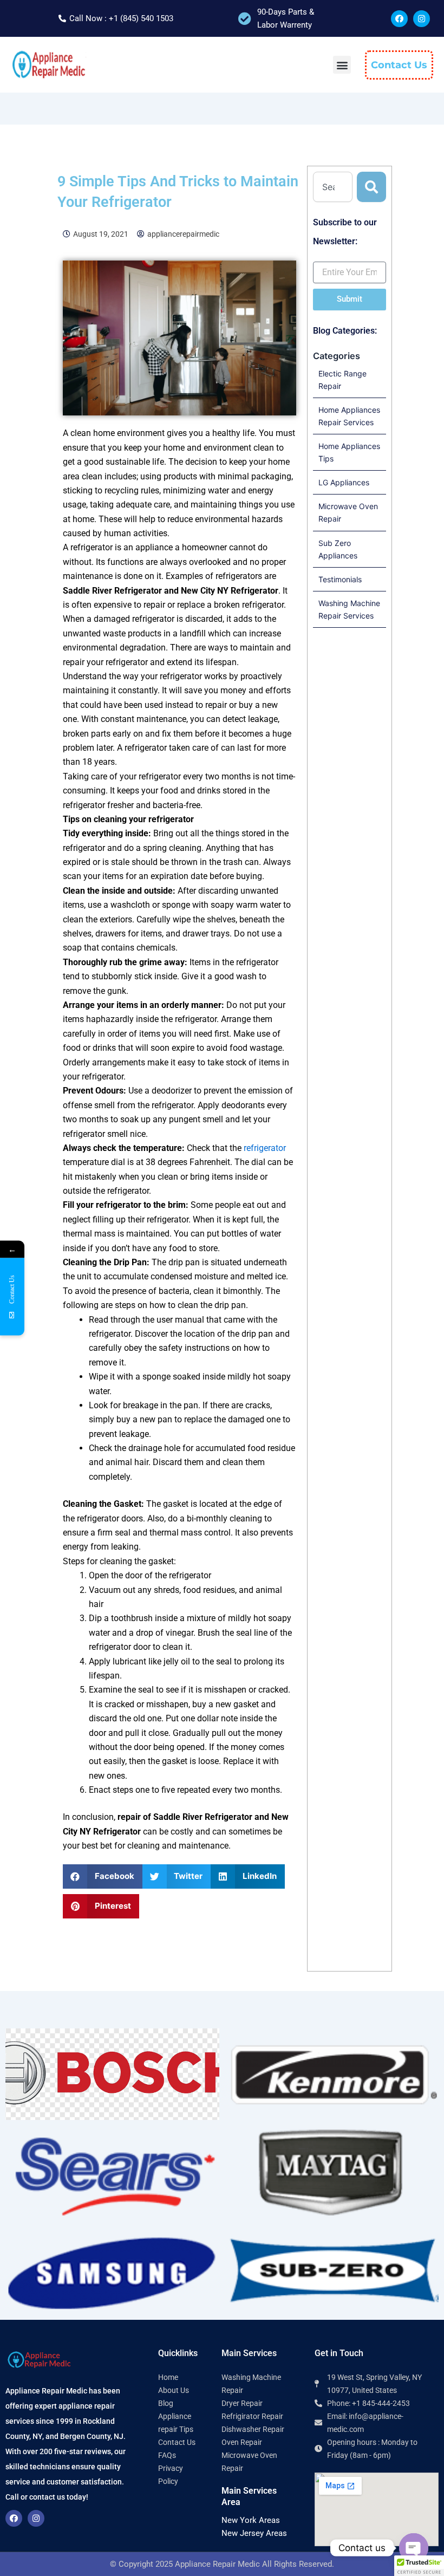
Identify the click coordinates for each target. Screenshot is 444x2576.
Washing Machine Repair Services (349, 609)
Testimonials (340, 579)
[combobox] (333, 187)
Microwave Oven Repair (348, 512)
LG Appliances (344, 482)
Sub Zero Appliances (338, 549)
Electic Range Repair (342, 380)
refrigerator (265, 1148)
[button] (342, 65)
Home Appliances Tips (349, 452)
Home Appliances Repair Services (349, 416)
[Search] (371, 187)
